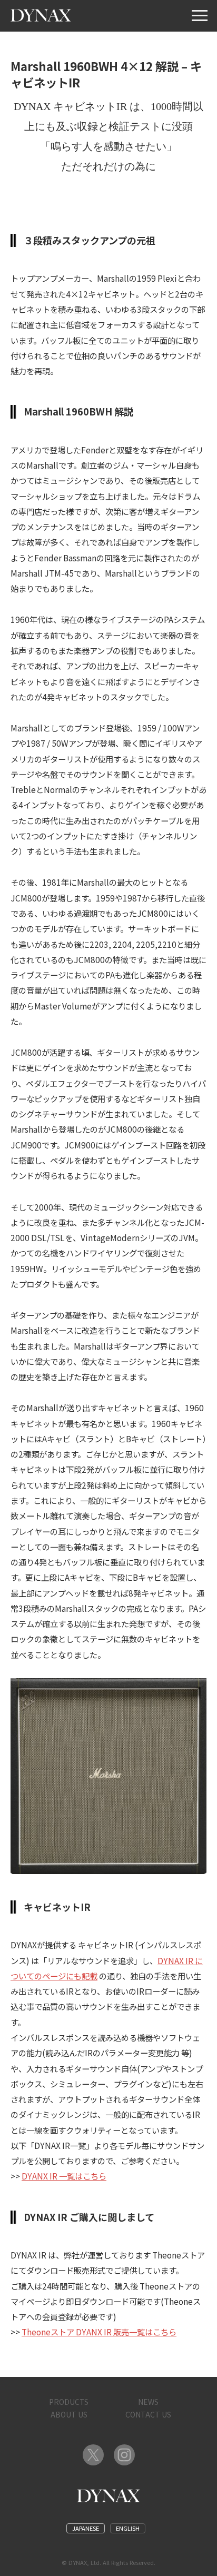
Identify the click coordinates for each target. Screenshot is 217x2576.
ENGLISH (128, 2528)
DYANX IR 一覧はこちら (64, 2176)
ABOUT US (69, 2414)
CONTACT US (148, 2414)
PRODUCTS (69, 2402)
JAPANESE (86, 2528)
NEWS (148, 2402)
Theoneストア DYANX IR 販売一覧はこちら (99, 2332)
